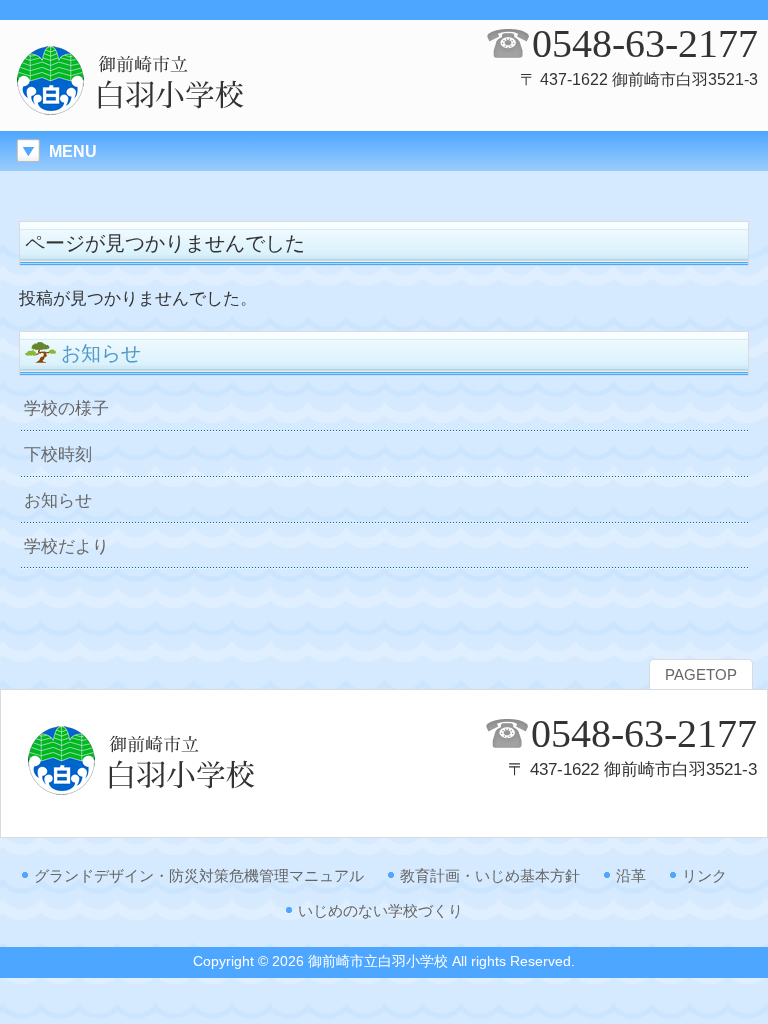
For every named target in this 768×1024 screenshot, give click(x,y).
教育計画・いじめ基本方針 (490, 875)
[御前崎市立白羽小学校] (170, 111)
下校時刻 (58, 454)
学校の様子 (66, 408)
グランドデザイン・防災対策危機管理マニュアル (199, 875)
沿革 (631, 875)
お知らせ (58, 500)
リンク (704, 875)
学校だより (66, 546)
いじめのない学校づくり (380, 910)
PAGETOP (701, 675)
